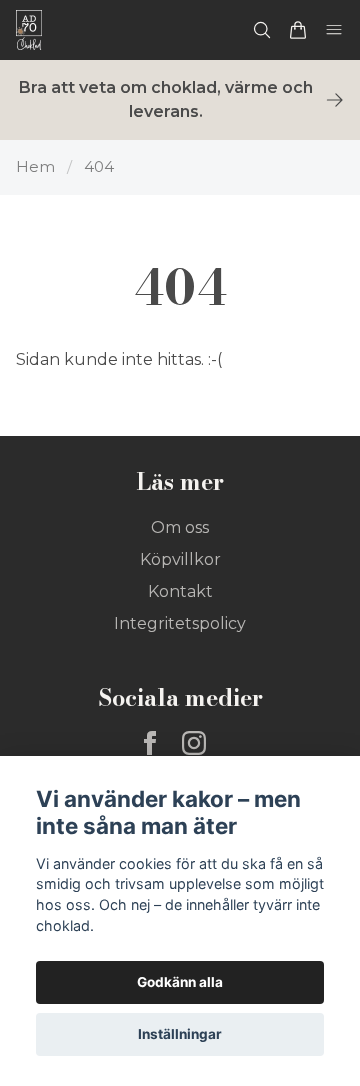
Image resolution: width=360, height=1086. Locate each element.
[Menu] (334, 30)
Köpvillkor (180, 559)
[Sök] (262, 30)
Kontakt (180, 591)
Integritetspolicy (180, 623)
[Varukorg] (298, 30)
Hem (35, 166)
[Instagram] (194, 743)
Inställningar (180, 1034)
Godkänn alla (180, 982)
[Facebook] (150, 743)
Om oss (180, 527)
